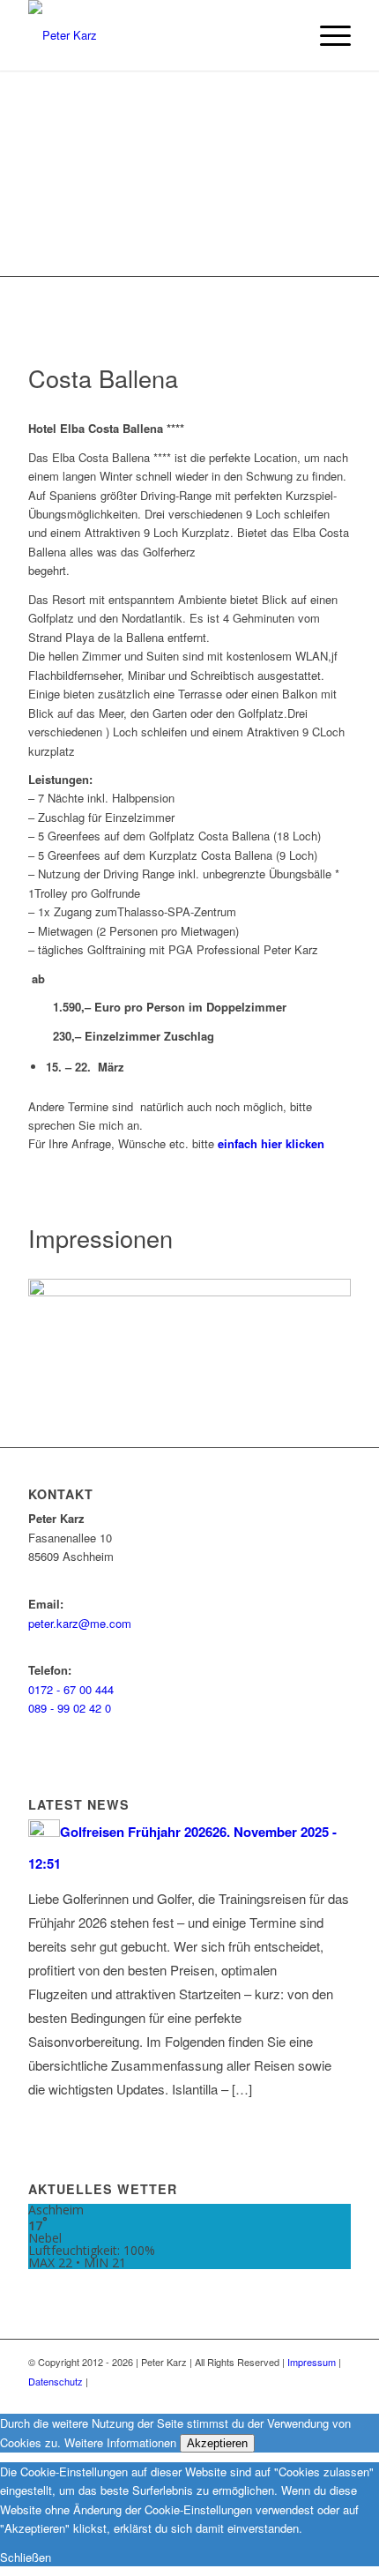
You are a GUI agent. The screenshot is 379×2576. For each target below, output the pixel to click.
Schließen (26, 2557)
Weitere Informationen (120, 2442)
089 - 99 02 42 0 (70, 1708)
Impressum (312, 2362)
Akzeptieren (217, 2443)
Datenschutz (56, 2381)
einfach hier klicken (271, 1143)
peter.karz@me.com (80, 1623)
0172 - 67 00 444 (71, 1689)
